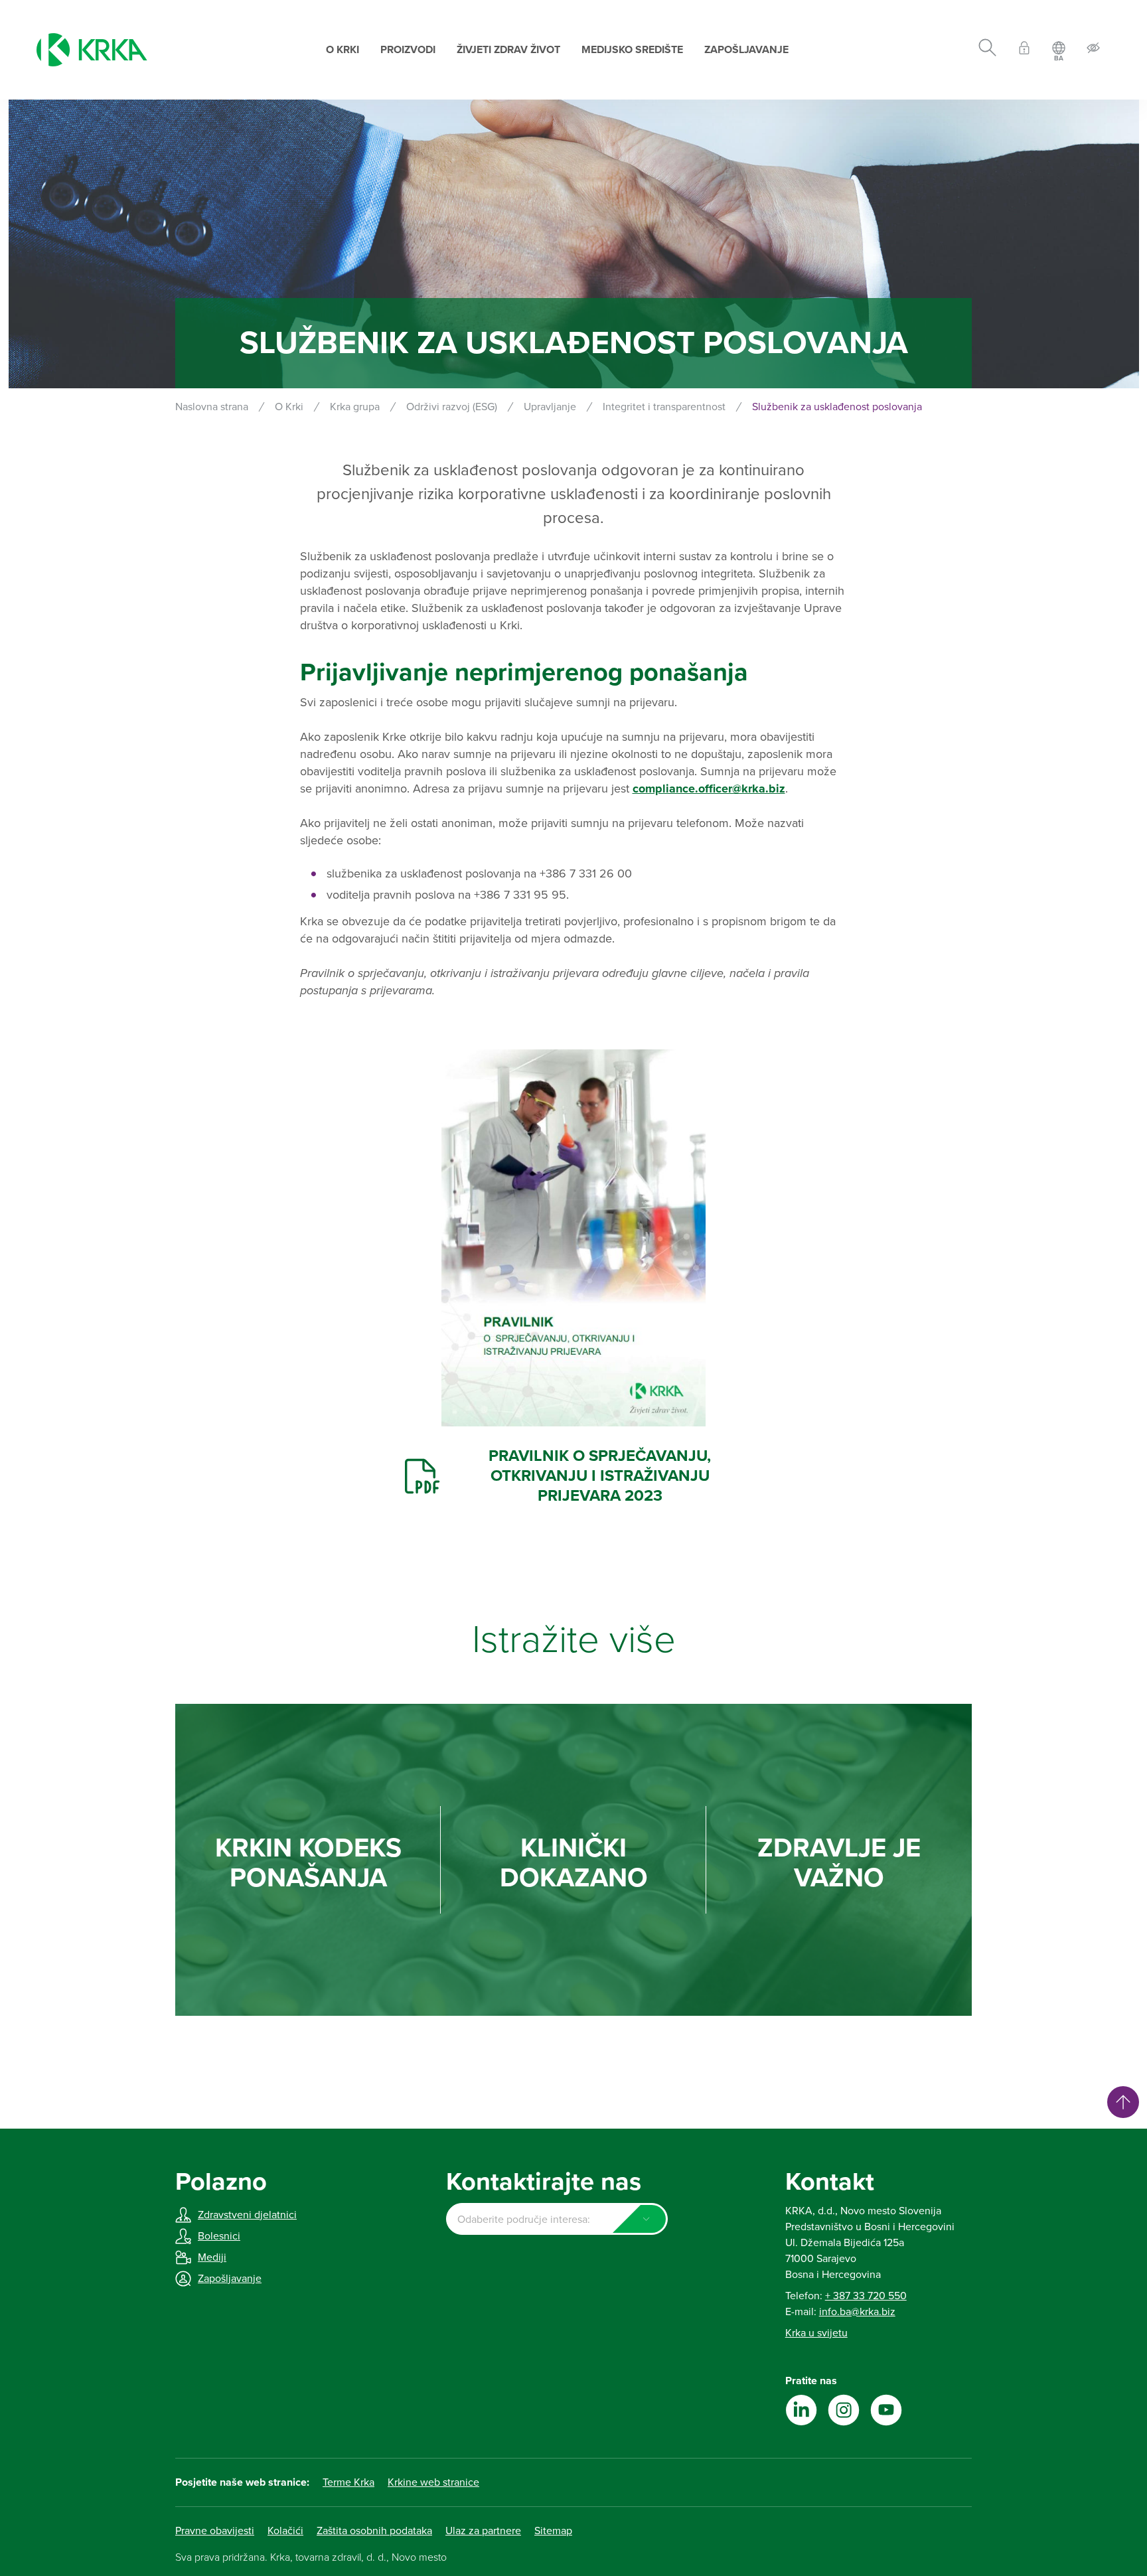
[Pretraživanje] (987, 50)
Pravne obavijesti (215, 2531)
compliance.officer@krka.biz (709, 789)
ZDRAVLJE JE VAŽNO (839, 1863)
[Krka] (92, 50)
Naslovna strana (212, 407)
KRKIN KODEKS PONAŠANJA (308, 1863)
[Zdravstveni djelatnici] (1024, 50)
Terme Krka (348, 2482)
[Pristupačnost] (1093, 50)
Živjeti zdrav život (508, 50)
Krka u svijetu (816, 2333)
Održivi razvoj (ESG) (452, 407)
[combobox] (557, 2219)
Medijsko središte (632, 50)
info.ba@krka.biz (857, 2312)
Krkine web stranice (433, 2482)
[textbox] (557, 2220)
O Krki (343, 50)
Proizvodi (408, 50)
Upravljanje (550, 407)
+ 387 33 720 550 (866, 2296)
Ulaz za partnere (483, 2531)
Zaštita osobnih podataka (374, 2531)
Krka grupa (355, 407)
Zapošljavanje (746, 50)
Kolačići (285, 2531)
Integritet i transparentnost (664, 407)
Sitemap (553, 2531)
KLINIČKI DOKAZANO (574, 1863)
